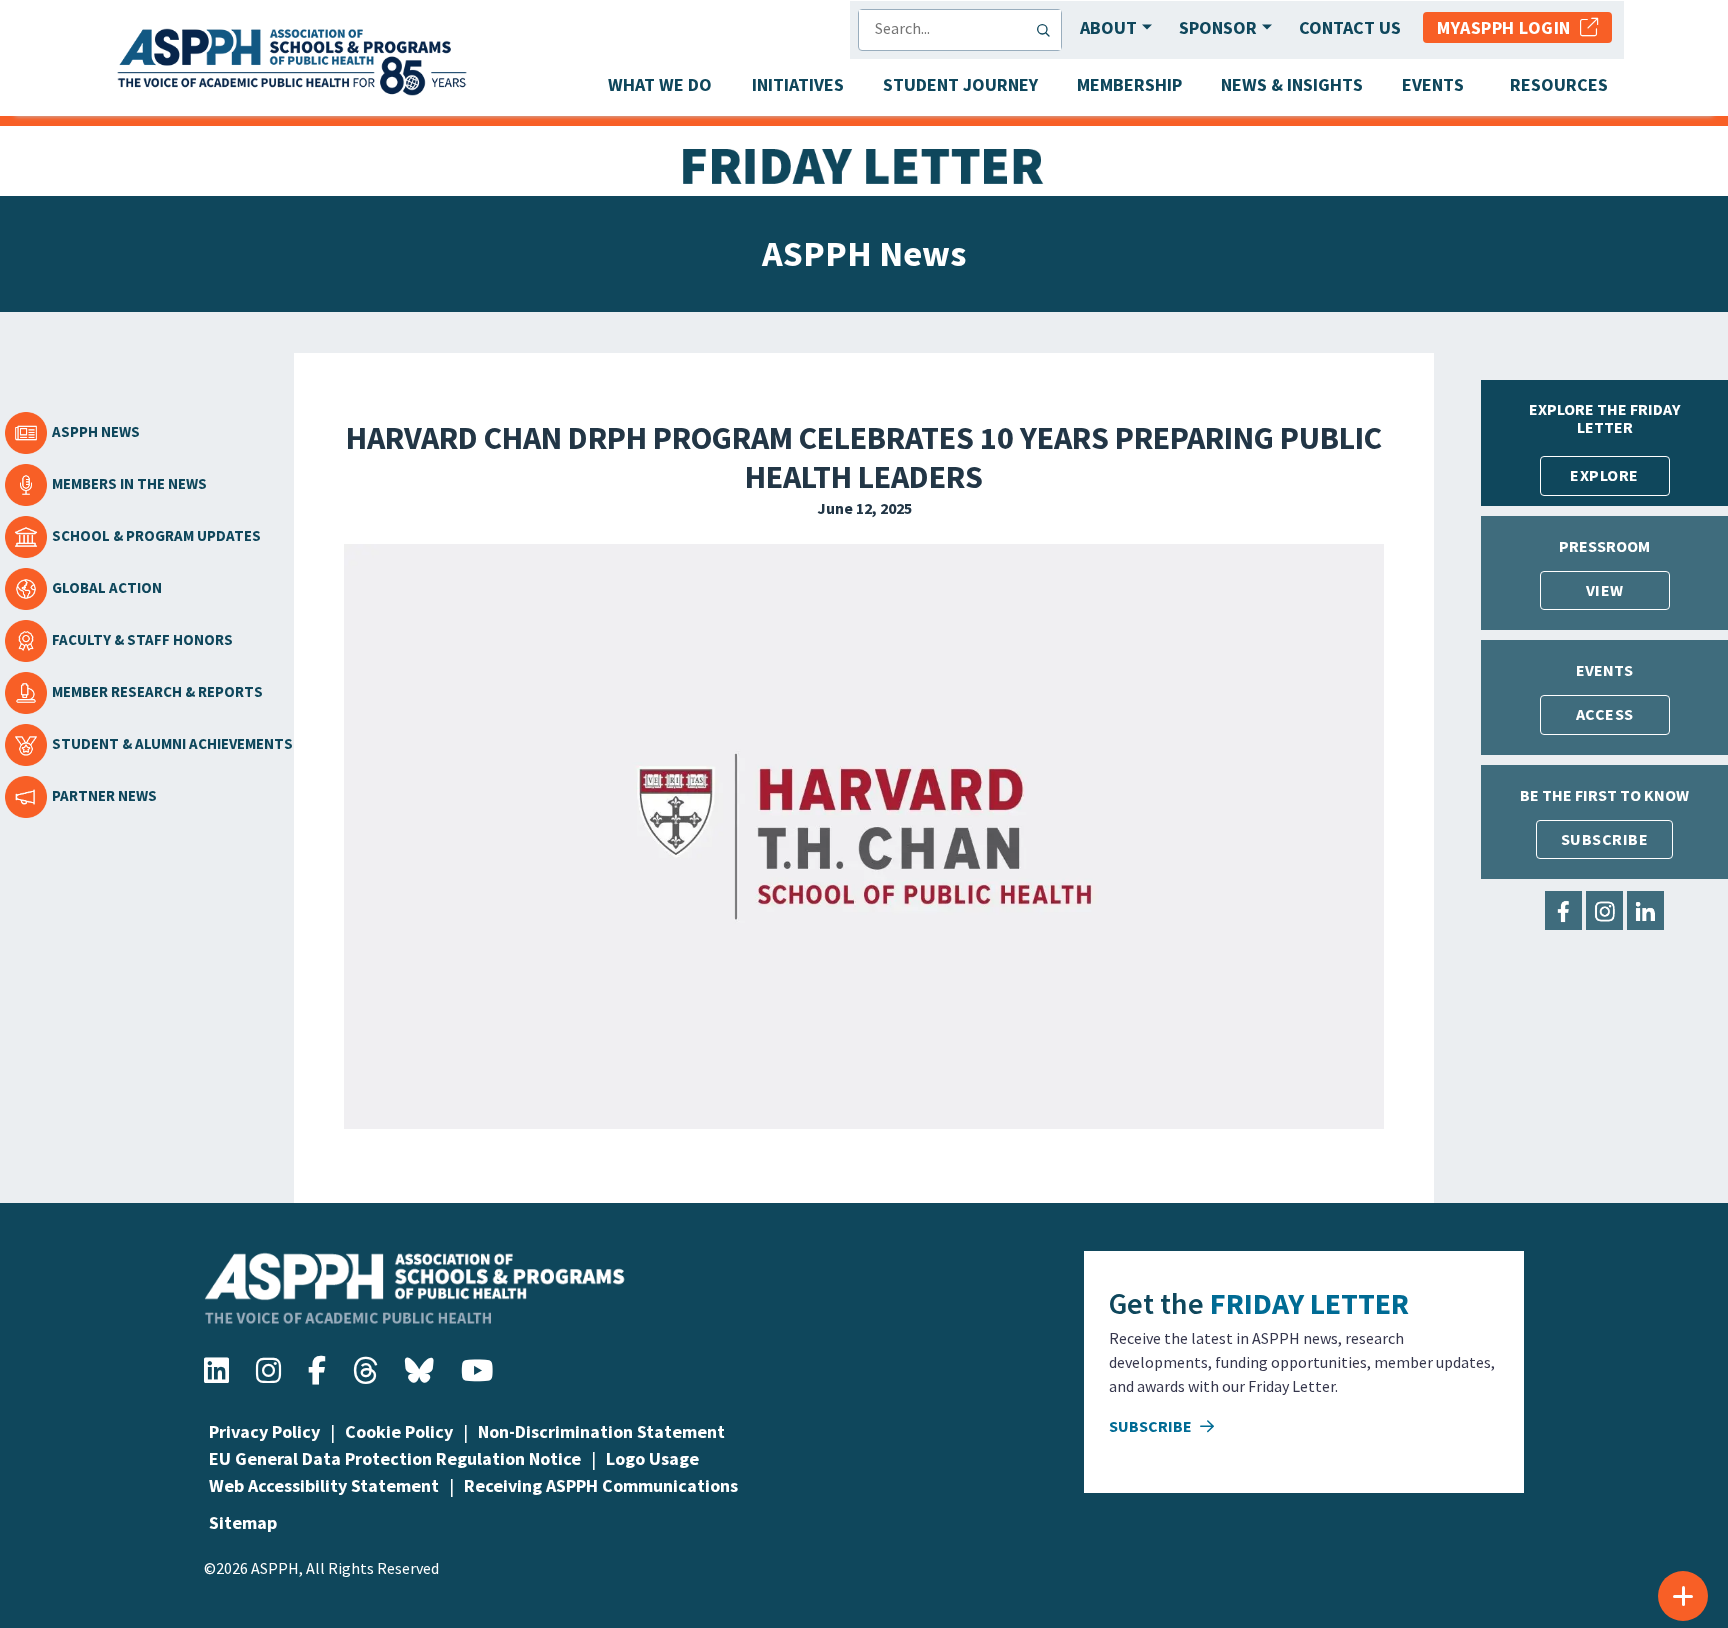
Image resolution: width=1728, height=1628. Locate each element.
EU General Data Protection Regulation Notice (395, 1458)
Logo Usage (652, 1458)
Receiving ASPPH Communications (601, 1485)
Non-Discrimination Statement (601, 1431)
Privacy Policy (264, 1431)
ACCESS (1605, 714)
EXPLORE (1604, 475)
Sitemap (243, 1522)
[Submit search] (1048, 30)
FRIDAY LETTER (1309, 1303)
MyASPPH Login (1508, 27)
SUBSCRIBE (1605, 839)
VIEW (1605, 590)
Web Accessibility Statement (324, 1485)
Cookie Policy (399, 1431)
